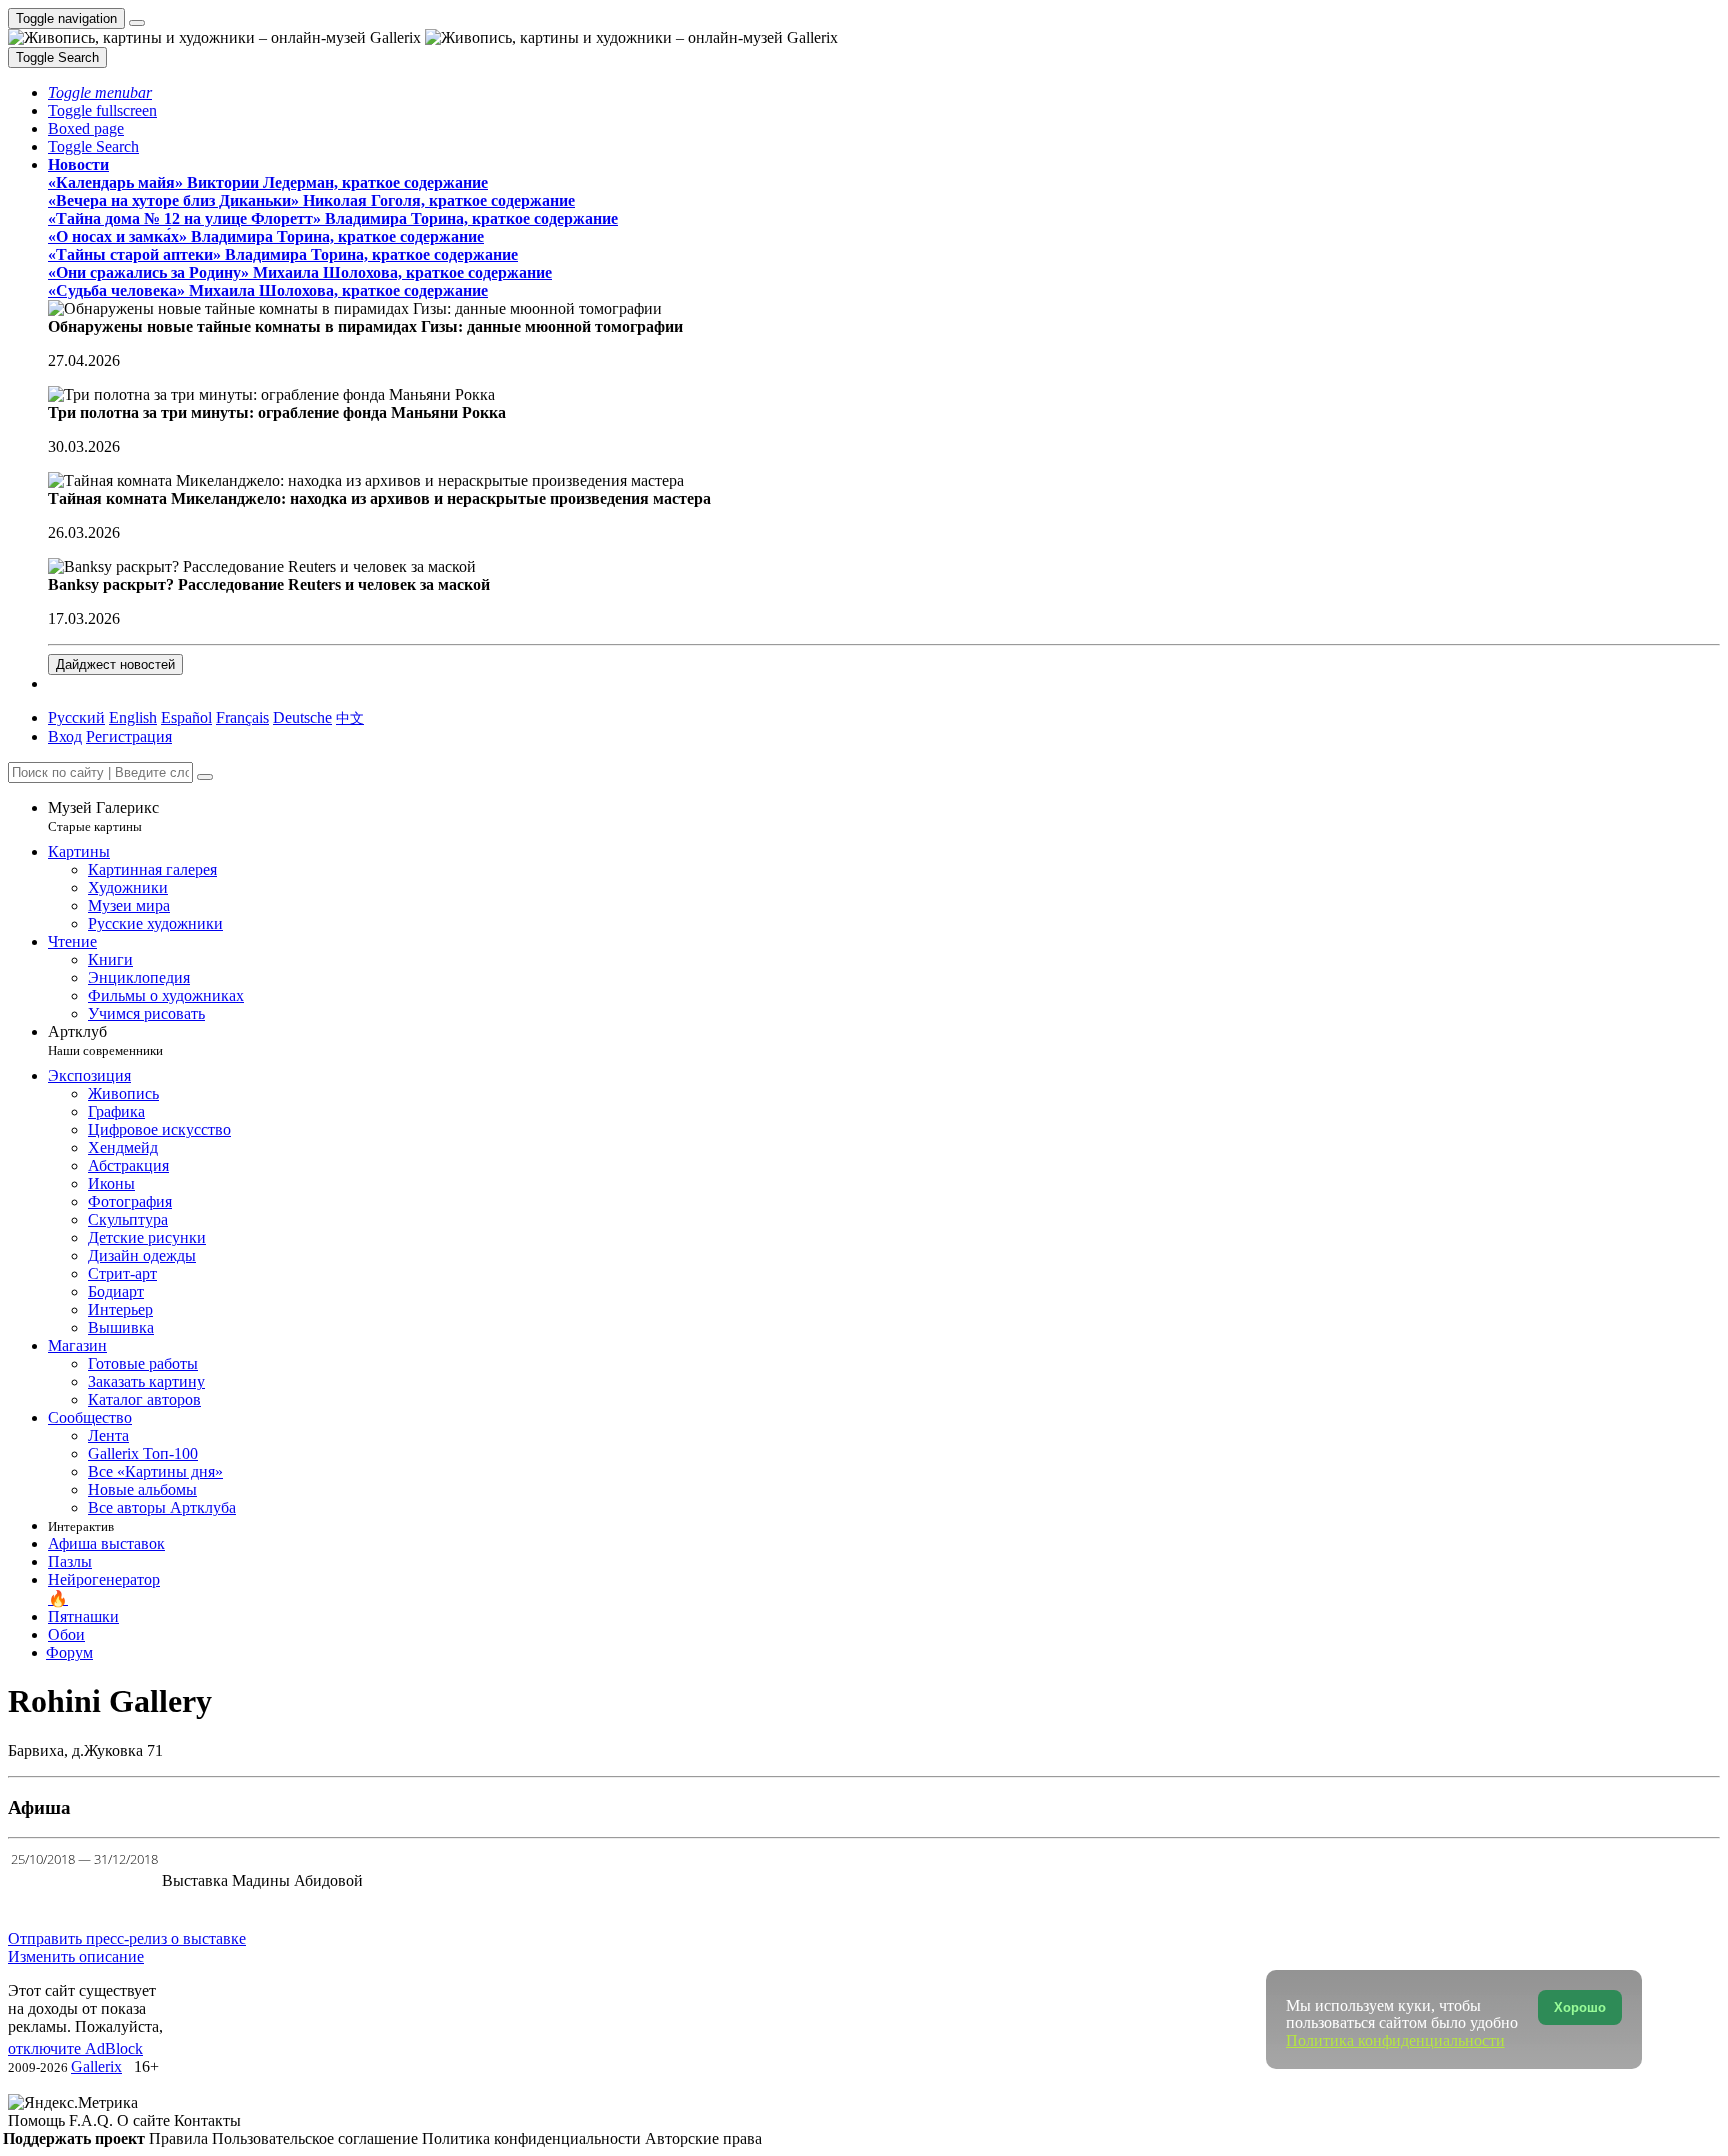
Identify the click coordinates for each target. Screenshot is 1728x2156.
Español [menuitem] (186, 717)
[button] (100, 92)
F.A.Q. (93, 2120)
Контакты (207, 2120)
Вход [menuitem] (65, 736)
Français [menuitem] (242, 717)
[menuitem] (350, 717)
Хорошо (1580, 2007)
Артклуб (105, 1040)
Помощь (38, 2120)
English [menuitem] (133, 717)
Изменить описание (76, 1956)
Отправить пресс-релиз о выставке (127, 1938)
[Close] (205, 777)
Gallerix (96, 2066)
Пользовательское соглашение (317, 2138)
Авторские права (703, 2138)
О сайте (145, 2120)
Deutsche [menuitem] (302, 717)
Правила (180, 2138)
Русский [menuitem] (76, 717)
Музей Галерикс (103, 816)
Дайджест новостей (115, 664)
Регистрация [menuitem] (129, 736)
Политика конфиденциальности (533, 2138)
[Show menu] (137, 23)
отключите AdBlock (75, 2048)
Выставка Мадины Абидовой (262, 1880)
